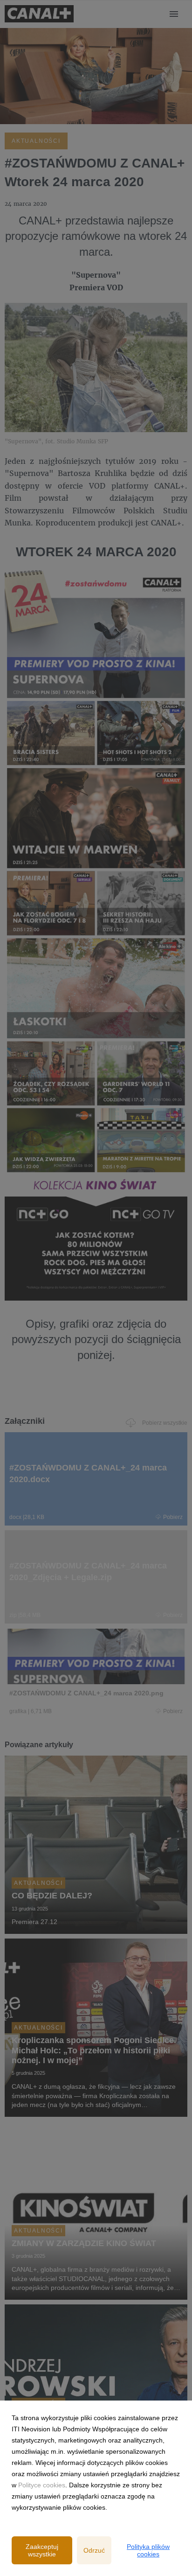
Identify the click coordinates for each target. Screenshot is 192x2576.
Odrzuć (94, 2550)
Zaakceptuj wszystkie (42, 2550)
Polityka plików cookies (148, 2550)
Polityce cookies (42, 2485)
